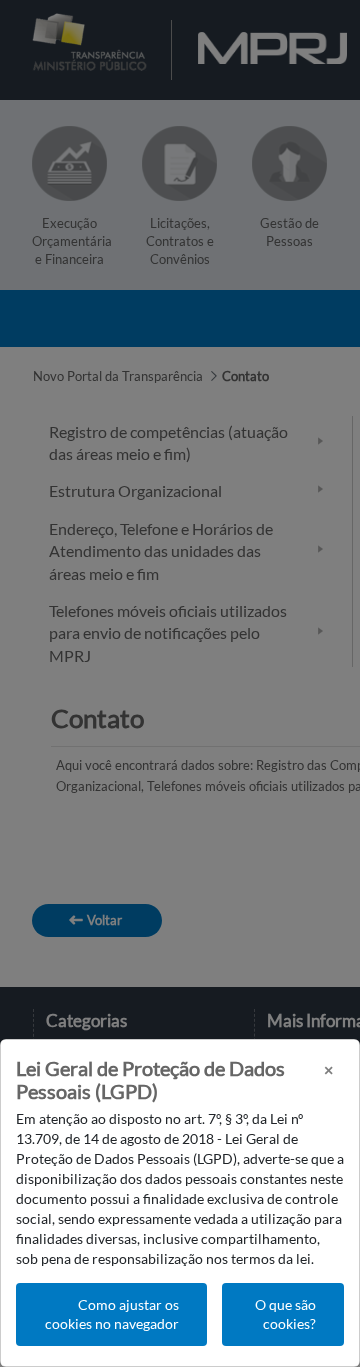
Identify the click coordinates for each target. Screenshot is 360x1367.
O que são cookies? (285, 1314)
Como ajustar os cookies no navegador (112, 1314)
